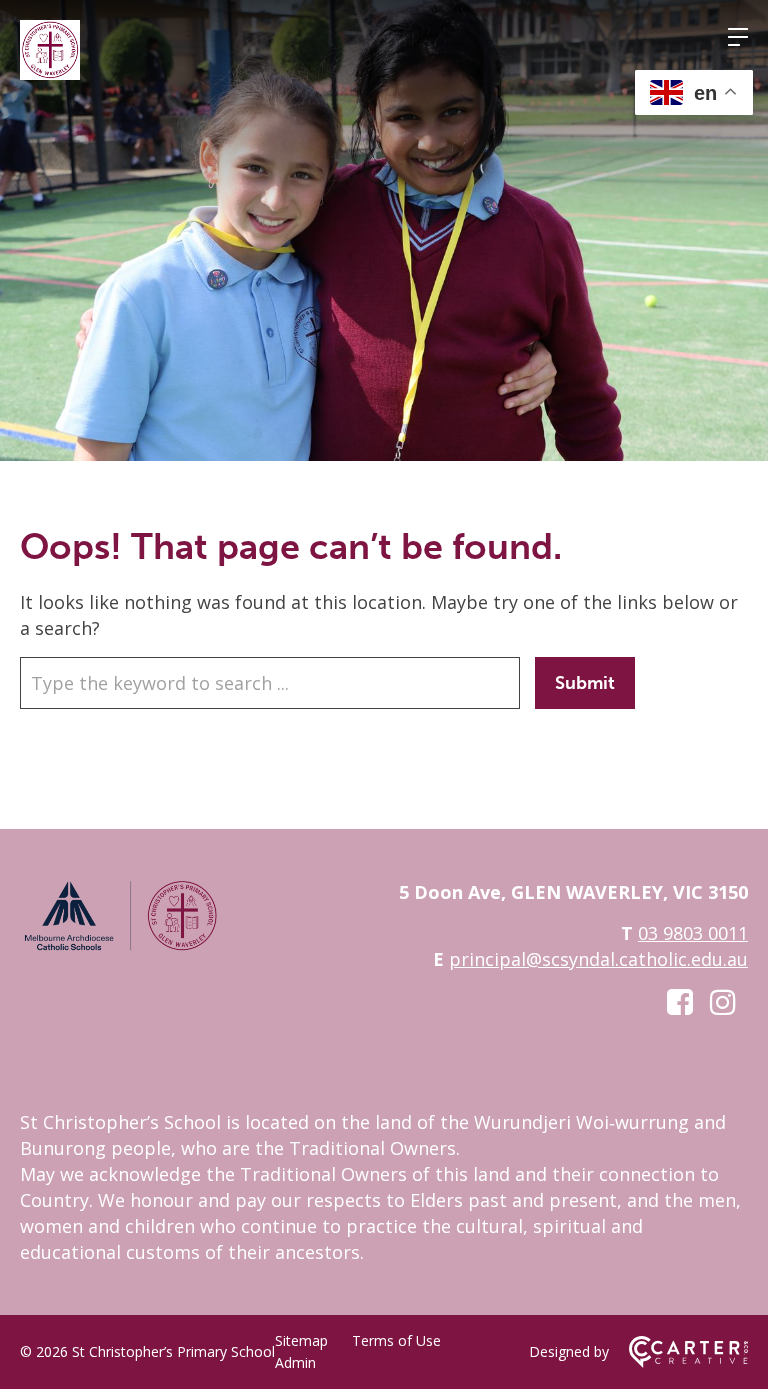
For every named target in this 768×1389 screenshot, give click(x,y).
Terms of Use (396, 1340)
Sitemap (301, 1340)
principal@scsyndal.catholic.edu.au (598, 959)
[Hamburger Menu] (738, 37)
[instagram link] (723, 1001)
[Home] (120, 947)
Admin (295, 1362)
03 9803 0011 (693, 933)
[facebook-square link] (680, 1001)
